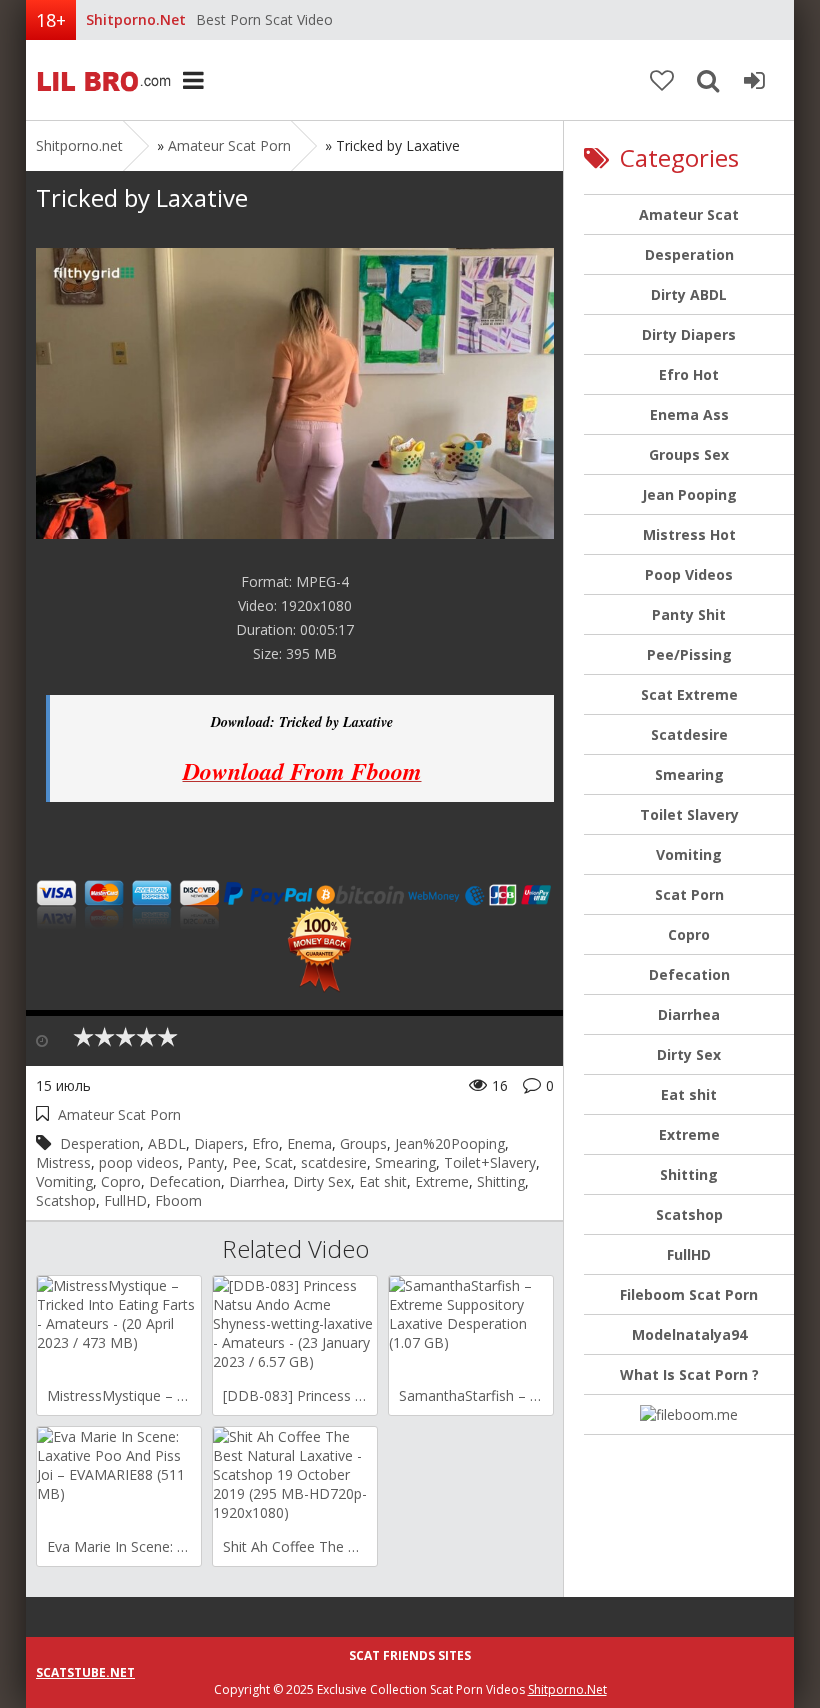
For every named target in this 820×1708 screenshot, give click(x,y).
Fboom (178, 1200)
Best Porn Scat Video (264, 19)
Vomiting (64, 1181)
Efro (265, 1143)
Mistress (63, 1162)
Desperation (100, 1143)
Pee (244, 1162)
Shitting (501, 1181)
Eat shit (383, 1181)
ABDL (167, 1143)
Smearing (405, 1162)
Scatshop (66, 1200)
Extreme (442, 1181)
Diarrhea (257, 1181)
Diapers (219, 1143)
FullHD (125, 1200)
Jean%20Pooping (450, 1143)
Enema (309, 1143)
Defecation (185, 1181)
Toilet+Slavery (490, 1162)
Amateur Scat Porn (229, 145)
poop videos (139, 1162)
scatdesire (334, 1162)
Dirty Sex (322, 1181)
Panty (205, 1162)
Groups (363, 1143)
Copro (121, 1181)
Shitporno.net (101, 80)
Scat (279, 1162)
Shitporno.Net (567, 1689)
